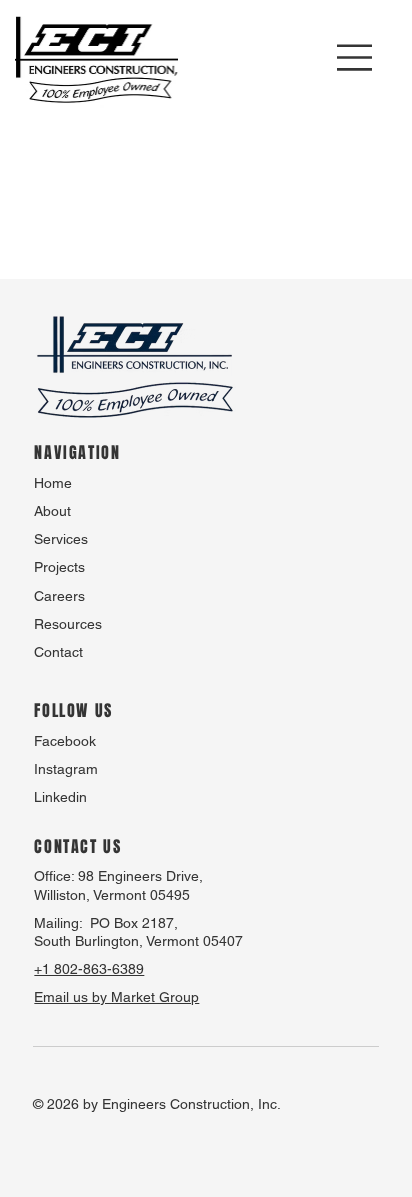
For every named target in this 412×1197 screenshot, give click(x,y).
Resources (68, 624)
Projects (59, 567)
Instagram (66, 769)
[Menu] (355, 57)
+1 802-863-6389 (89, 969)
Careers (59, 596)
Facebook (65, 741)
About (52, 511)
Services (61, 539)
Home (53, 483)
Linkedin (60, 797)
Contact (58, 652)
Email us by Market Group (116, 997)
